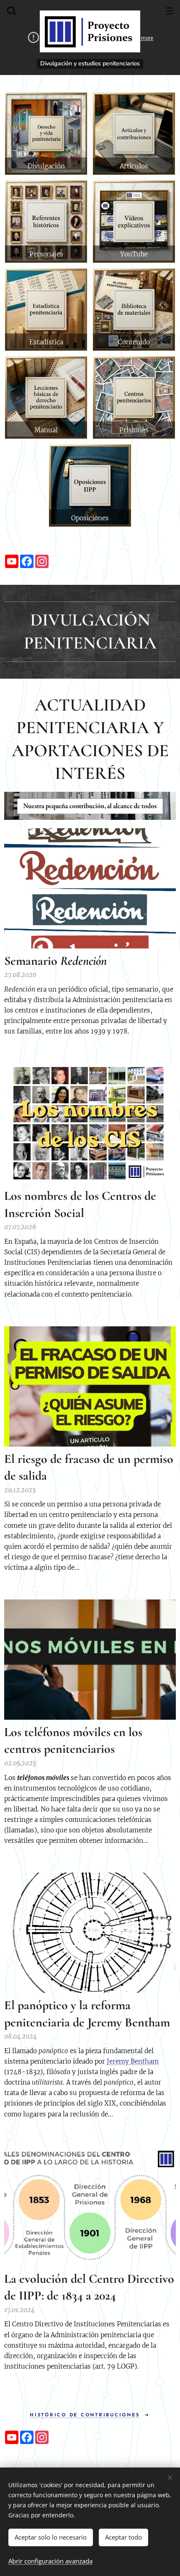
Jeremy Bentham (133, 2061)
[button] (10, 10)
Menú (170, 10)
